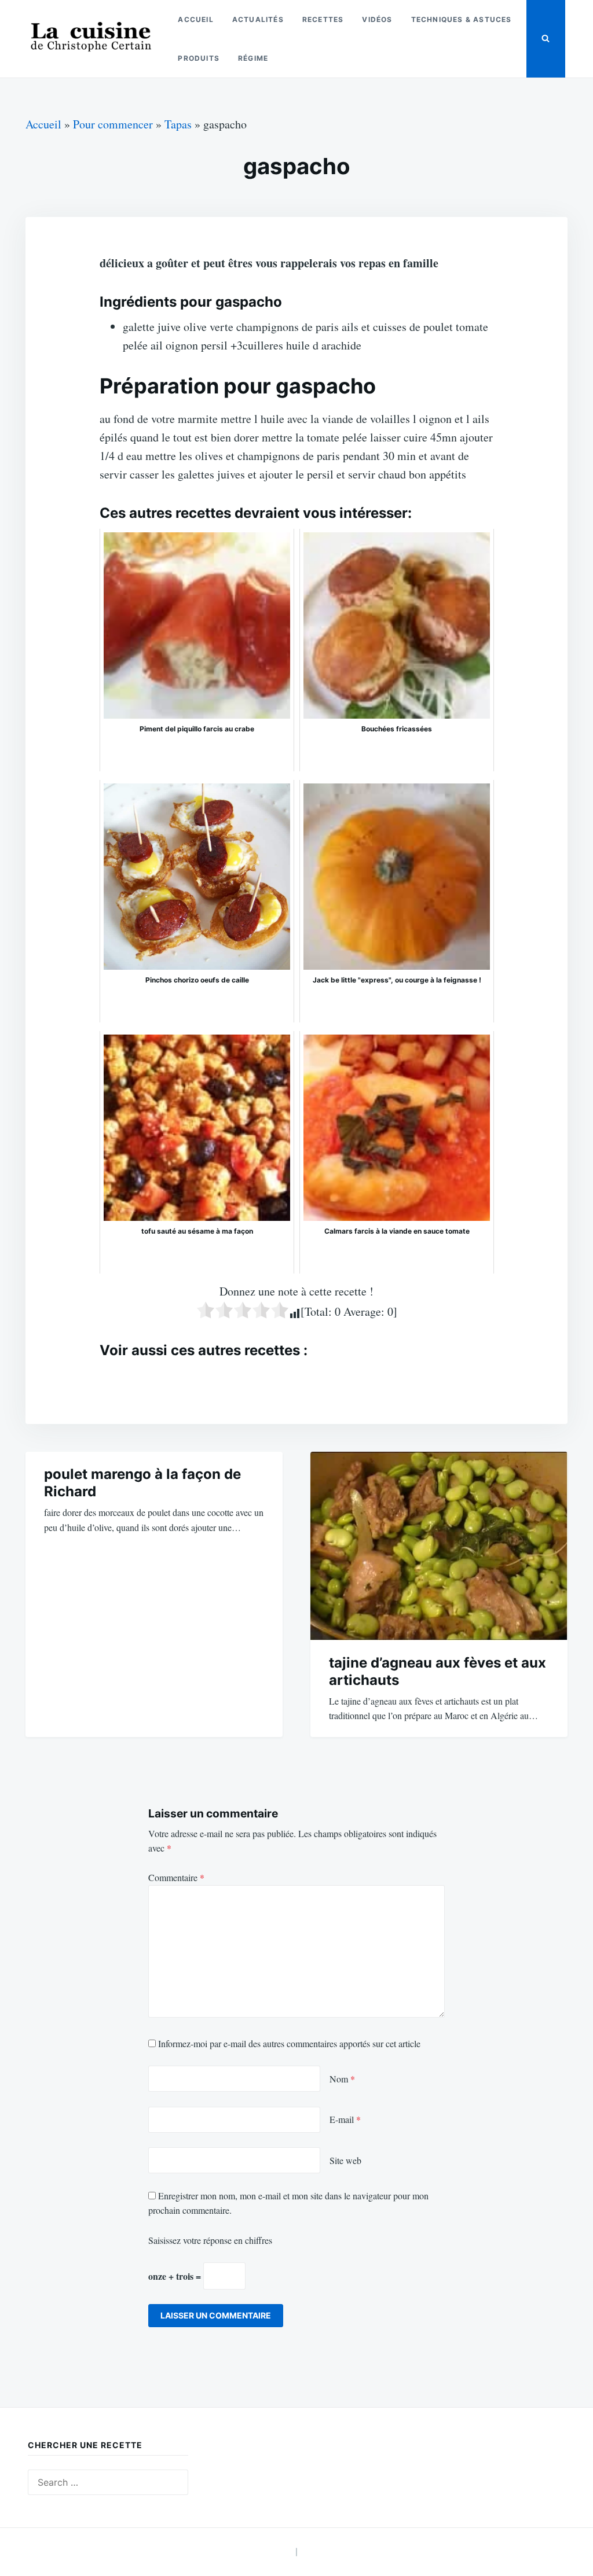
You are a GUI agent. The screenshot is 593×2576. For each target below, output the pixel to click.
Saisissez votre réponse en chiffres (210, 2240)
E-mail (345, 2119)
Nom (342, 2079)
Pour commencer (113, 124)
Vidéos (377, 19)
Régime (253, 58)
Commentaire (176, 1877)
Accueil (195, 19)
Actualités (258, 19)
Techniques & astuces (462, 19)
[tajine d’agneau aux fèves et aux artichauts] (439, 1546)
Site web (345, 2160)
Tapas (178, 124)
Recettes (323, 19)
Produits (199, 58)
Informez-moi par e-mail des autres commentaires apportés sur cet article (289, 2043)
